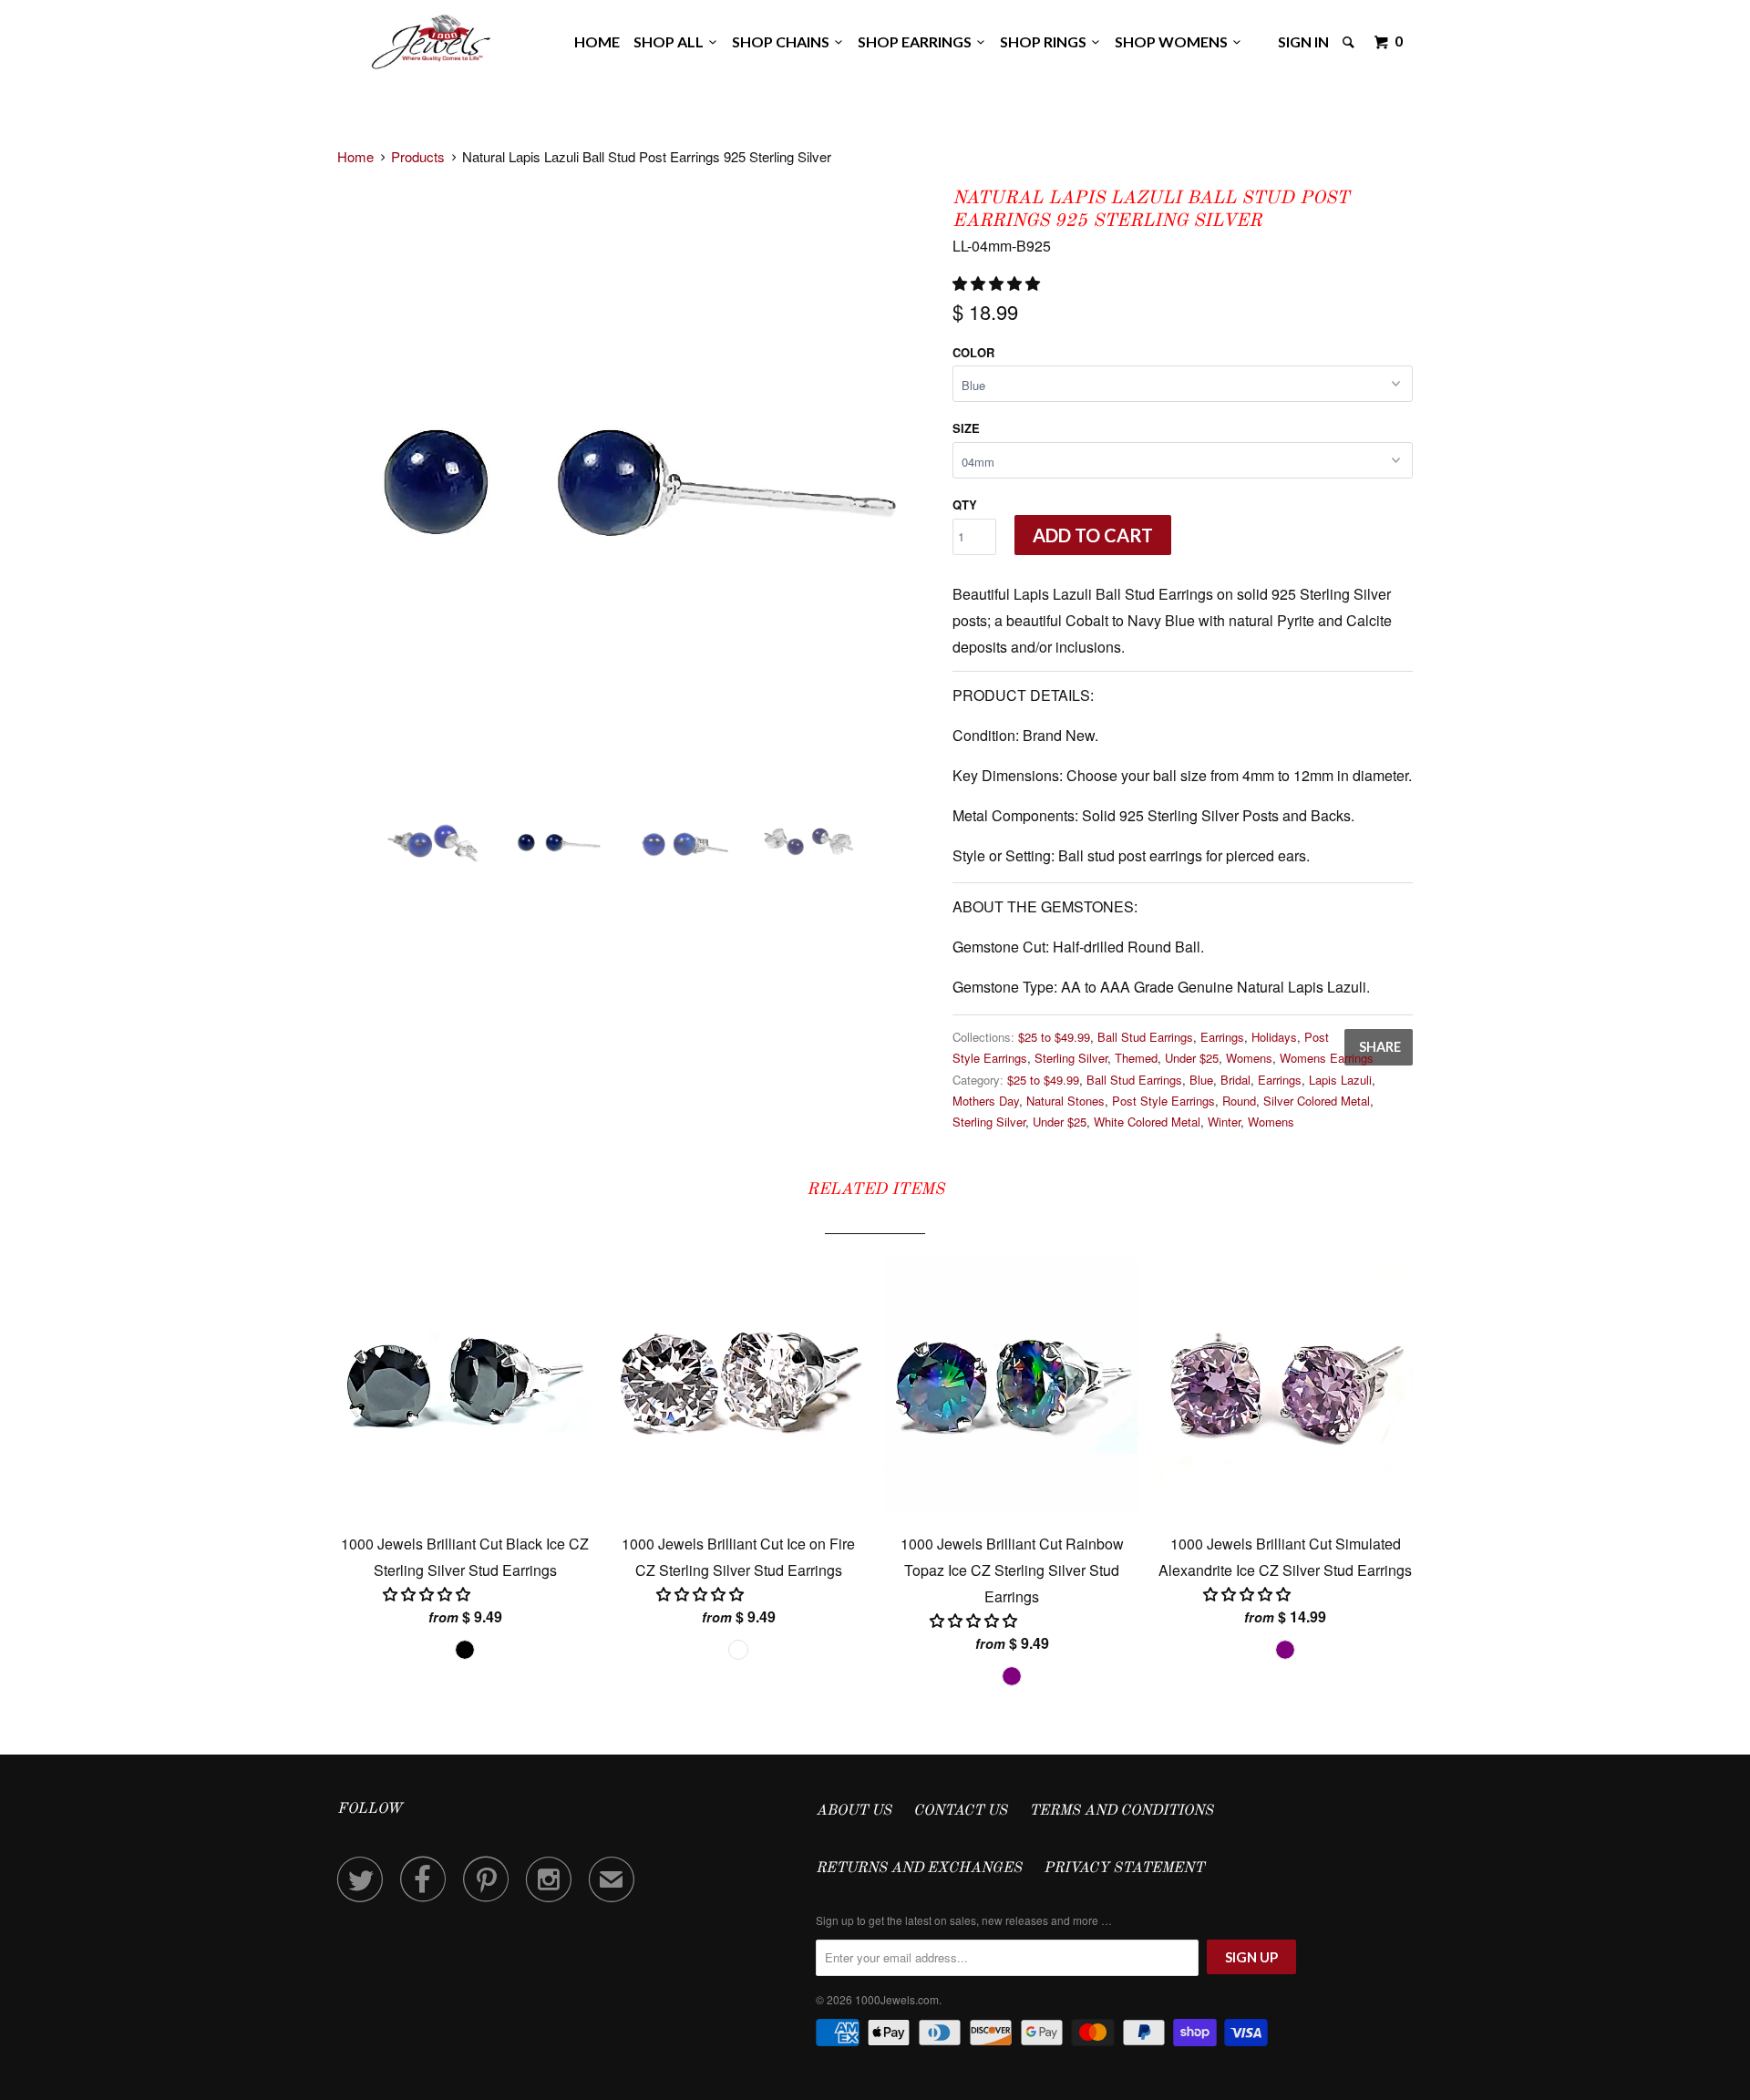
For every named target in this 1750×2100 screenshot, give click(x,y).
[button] (998, 283)
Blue (1201, 1080)
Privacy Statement (1124, 1868)
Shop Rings (1046, 41)
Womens (1249, 1058)
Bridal (1235, 1080)
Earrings (1222, 1037)
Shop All (671, 41)
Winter (1224, 1122)
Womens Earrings (1327, 1058)
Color (973, 352)
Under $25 (1192, 1058)
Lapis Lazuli (1340, 1080)
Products (418, 156)
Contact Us (960, 1811)
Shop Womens (1174, 41)
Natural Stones (1065, 1101)
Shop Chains (783, 41)
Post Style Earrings (1163, 1101)
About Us (854, 1811)
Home (597, 41)
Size (966, 428)
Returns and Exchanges (919, 1868)
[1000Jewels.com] (431, 39)
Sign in (1303, 41)
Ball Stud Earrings (1145, 1037)
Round (1239, 1101)
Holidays (1274, 1037)
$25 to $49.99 (1054, 1037)
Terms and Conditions (1121, 1811)
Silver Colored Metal (1317, 1101)
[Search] (1350, 42)
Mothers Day (986, 1101)
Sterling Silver (1071, 1058)
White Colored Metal (1147, 1122)
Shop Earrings (917, 41)
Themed (1136, 1058)
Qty (965, 504)
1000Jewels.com (897, 1999)
